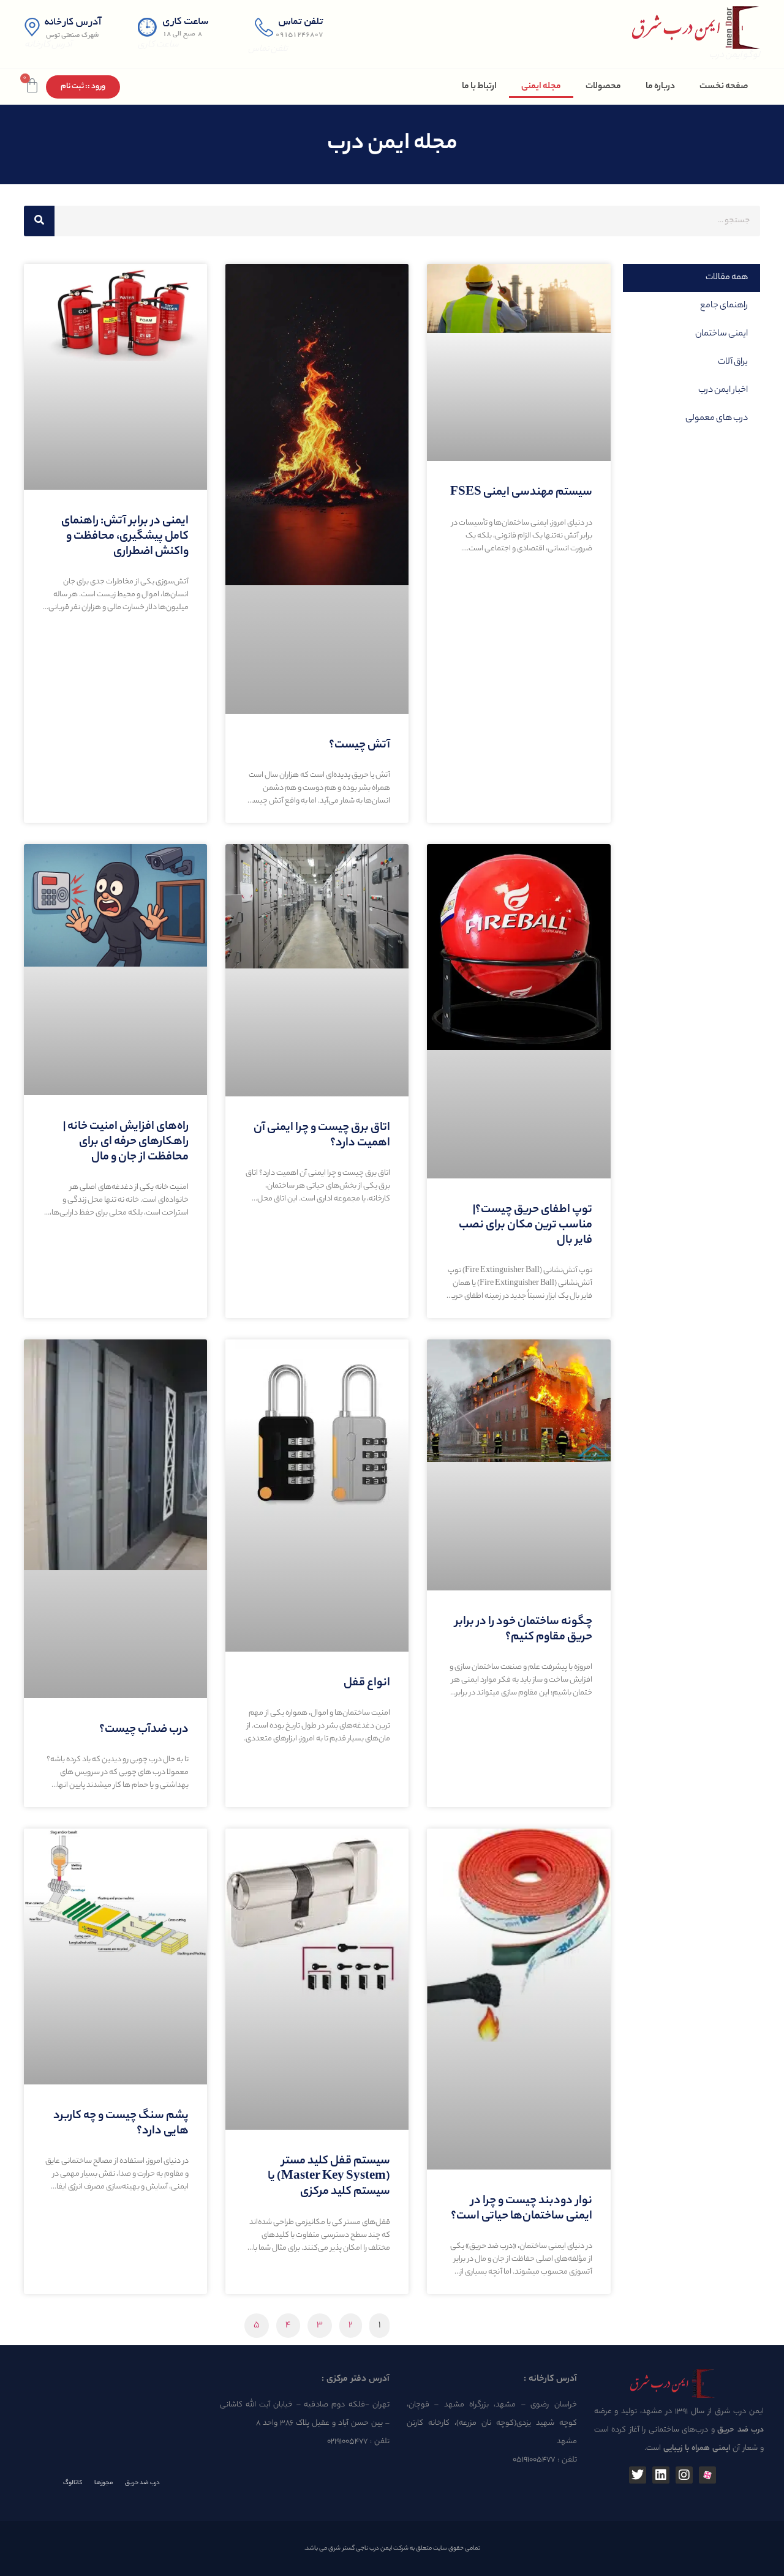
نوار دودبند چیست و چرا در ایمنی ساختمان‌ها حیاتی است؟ (522, 2209)
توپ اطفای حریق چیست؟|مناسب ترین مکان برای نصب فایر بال (526, 1226)
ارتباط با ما (479, 87)
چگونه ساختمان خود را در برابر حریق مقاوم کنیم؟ (524, 1630)
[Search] (39, 221)
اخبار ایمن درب (723, 391)
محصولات (603, 87)
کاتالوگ (73, 2483)
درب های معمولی (717, 419)
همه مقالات (727, 278)
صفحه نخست (724, 87)
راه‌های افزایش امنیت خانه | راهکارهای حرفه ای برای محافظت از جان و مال (126, 1142)
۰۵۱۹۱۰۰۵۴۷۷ (534, 2460)
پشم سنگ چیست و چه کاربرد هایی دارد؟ (121, 2124)
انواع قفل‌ (367, 1683)
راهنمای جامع (724, 306)
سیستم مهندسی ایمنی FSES (521, 493)
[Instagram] (684, 2475)
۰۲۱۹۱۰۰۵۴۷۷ (347, 2442)
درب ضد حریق (142, 2483)
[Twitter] (638, 2475)
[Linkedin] (661, 2475)
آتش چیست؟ (360, 746)
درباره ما (660, 87)
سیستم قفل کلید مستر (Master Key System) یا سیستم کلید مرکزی (329, 2177)
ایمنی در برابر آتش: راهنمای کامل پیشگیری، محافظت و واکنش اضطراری (125, 537)
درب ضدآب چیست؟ (144, 1730)
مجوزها (104, 2483)
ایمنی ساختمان (722, 334)
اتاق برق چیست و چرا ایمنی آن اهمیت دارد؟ (322, 1136)
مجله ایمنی (541, 87)
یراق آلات (733, 362)
